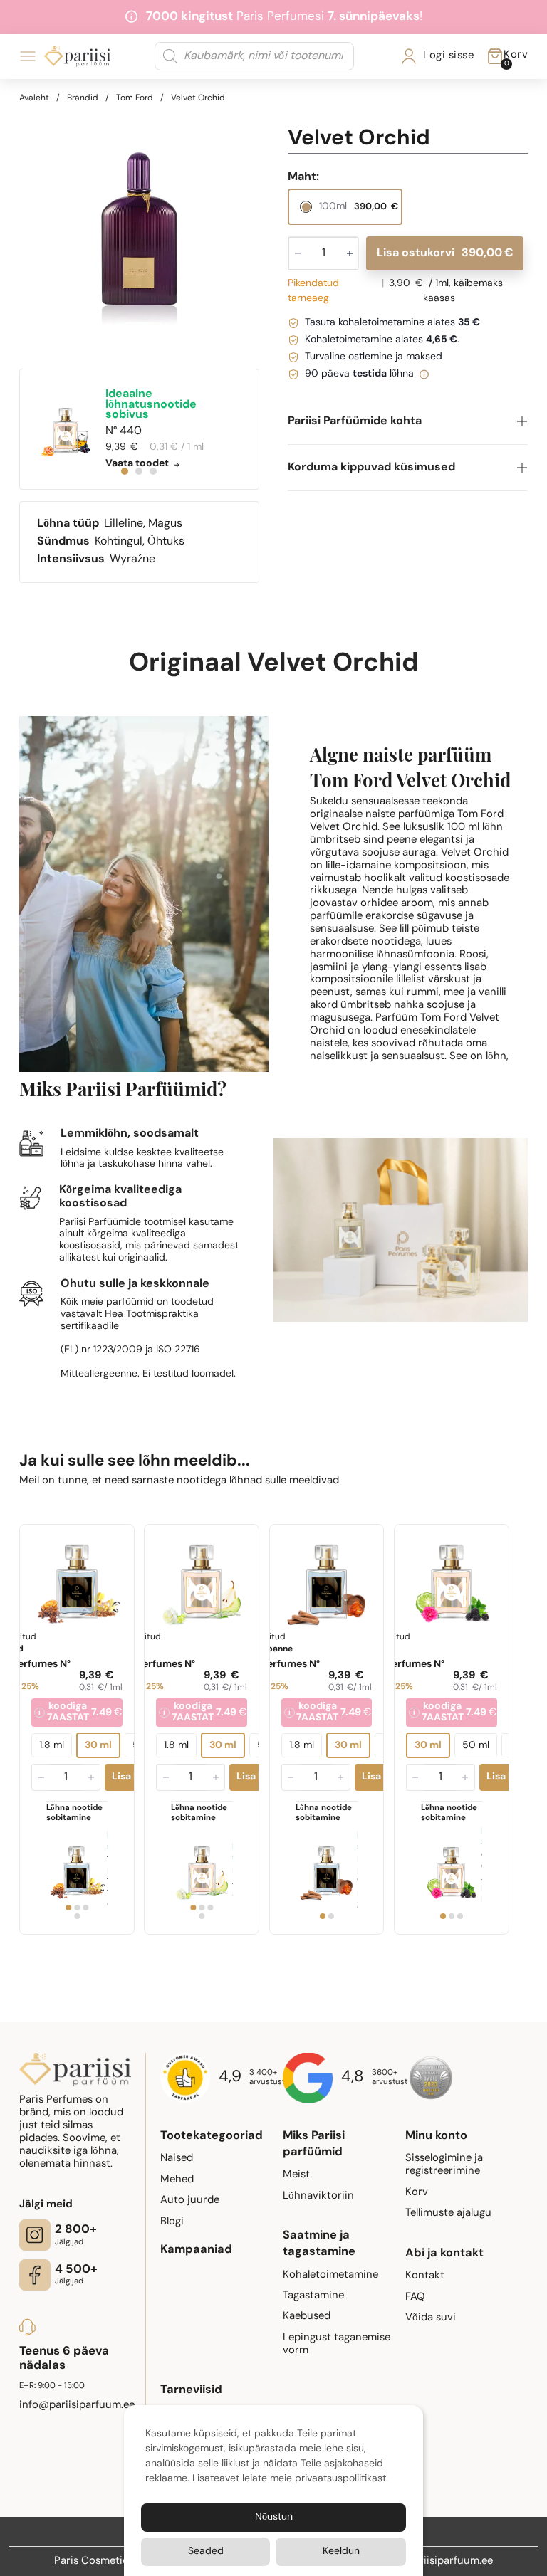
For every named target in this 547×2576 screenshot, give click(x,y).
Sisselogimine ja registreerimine (444, 2165)
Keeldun (341, 2551)
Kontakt (425, 2276)
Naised (177, 2159)
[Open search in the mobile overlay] (254, 56)
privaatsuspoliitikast (340, 2479)
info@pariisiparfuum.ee (435, 2561)
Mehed (177, 2180)
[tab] (125, 471)
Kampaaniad (196, 2250)
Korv (417, 2193)
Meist (296, 2175)
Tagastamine (313, 2296)
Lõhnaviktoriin (318, 2196)
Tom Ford (135, 98)
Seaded (206, 2551)
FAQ (415, 2297)
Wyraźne (132, 559)
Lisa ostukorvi (445, 253)
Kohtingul (119, 542)
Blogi (172, 2222)
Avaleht (34, 98)
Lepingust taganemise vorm (337, 2344)
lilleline (124, 524)
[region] (139, 237)
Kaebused (307, 2317)
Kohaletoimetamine (330, 2275)
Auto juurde (190, 2201)
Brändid (83, 98)
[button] (408, 422)
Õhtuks (166, 542)
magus (165, 524)
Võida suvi (431, 2318)
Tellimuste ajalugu (448, 2213)
